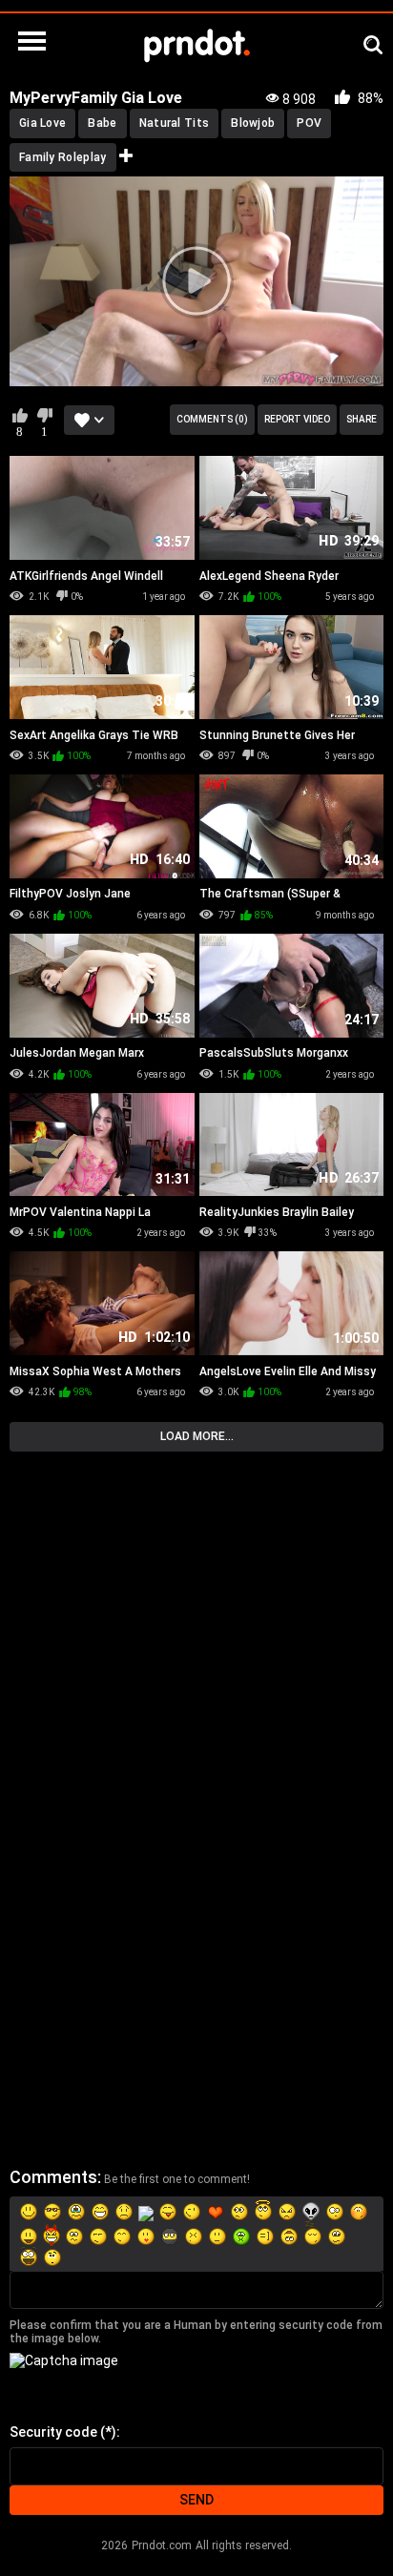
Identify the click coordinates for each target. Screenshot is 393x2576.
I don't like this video (44, 415)
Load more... (197, 1436)
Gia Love (42, 123)
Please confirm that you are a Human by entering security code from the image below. (196, 2332)
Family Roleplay (63, 157)
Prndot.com (162, 2545)
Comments (53, 2177)
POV (309, 123)
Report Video (297, 419)
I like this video (20, 415)
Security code (53, 2432)
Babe (102, 123)
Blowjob (253, 123)
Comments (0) (212, 419)
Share (362, 419)
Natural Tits (175, 123)
